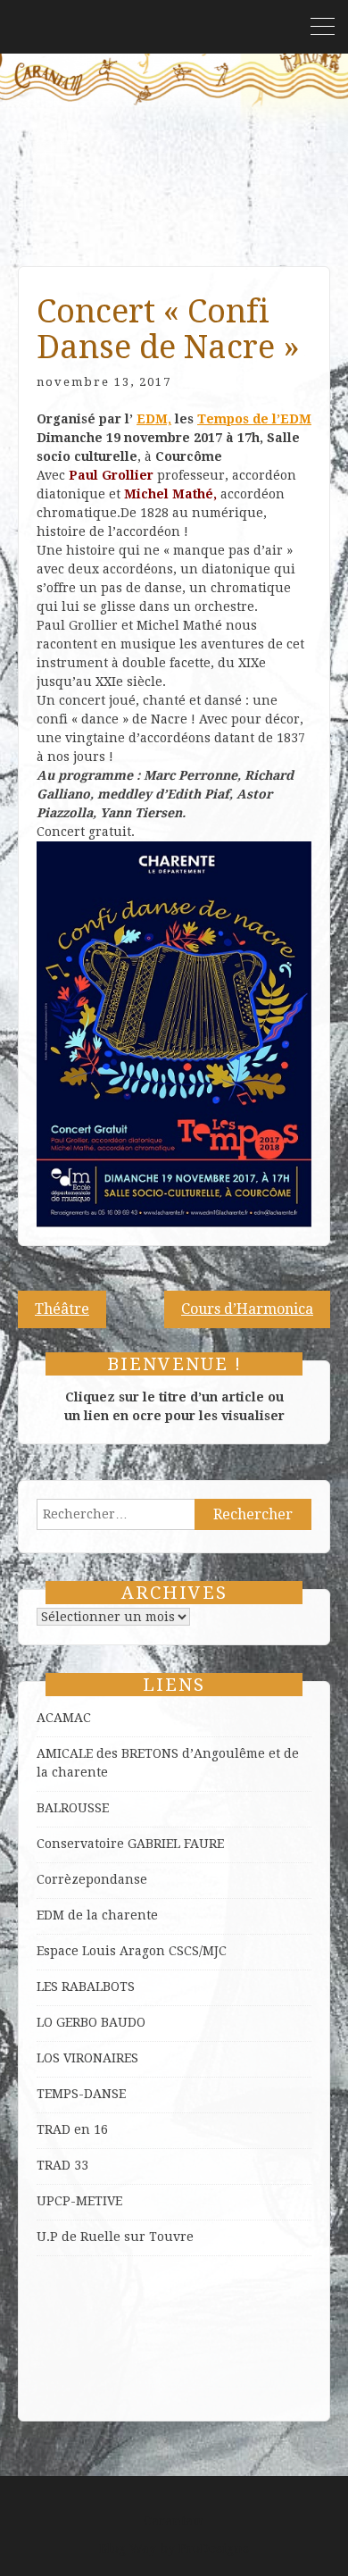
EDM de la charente (97, 1915)
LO (46, 2022)
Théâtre (62, 1309)
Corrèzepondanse (92, 1879)
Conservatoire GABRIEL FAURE (130, 1844)
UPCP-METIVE (79, 2201)
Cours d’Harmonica (247, 1309)
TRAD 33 (62, 2165)
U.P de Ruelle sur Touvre (115, 2237)
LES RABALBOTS (86, 1986)
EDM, (154, 419)
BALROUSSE (73, 1808)
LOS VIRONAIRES (87, 2058)
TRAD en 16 (72, 2129)
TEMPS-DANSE (81, 2094)
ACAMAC (64, 1718)
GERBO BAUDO (101, 2022)
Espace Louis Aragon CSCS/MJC (132, 1951)
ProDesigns (214, 2548)
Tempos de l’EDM (254, 419)
